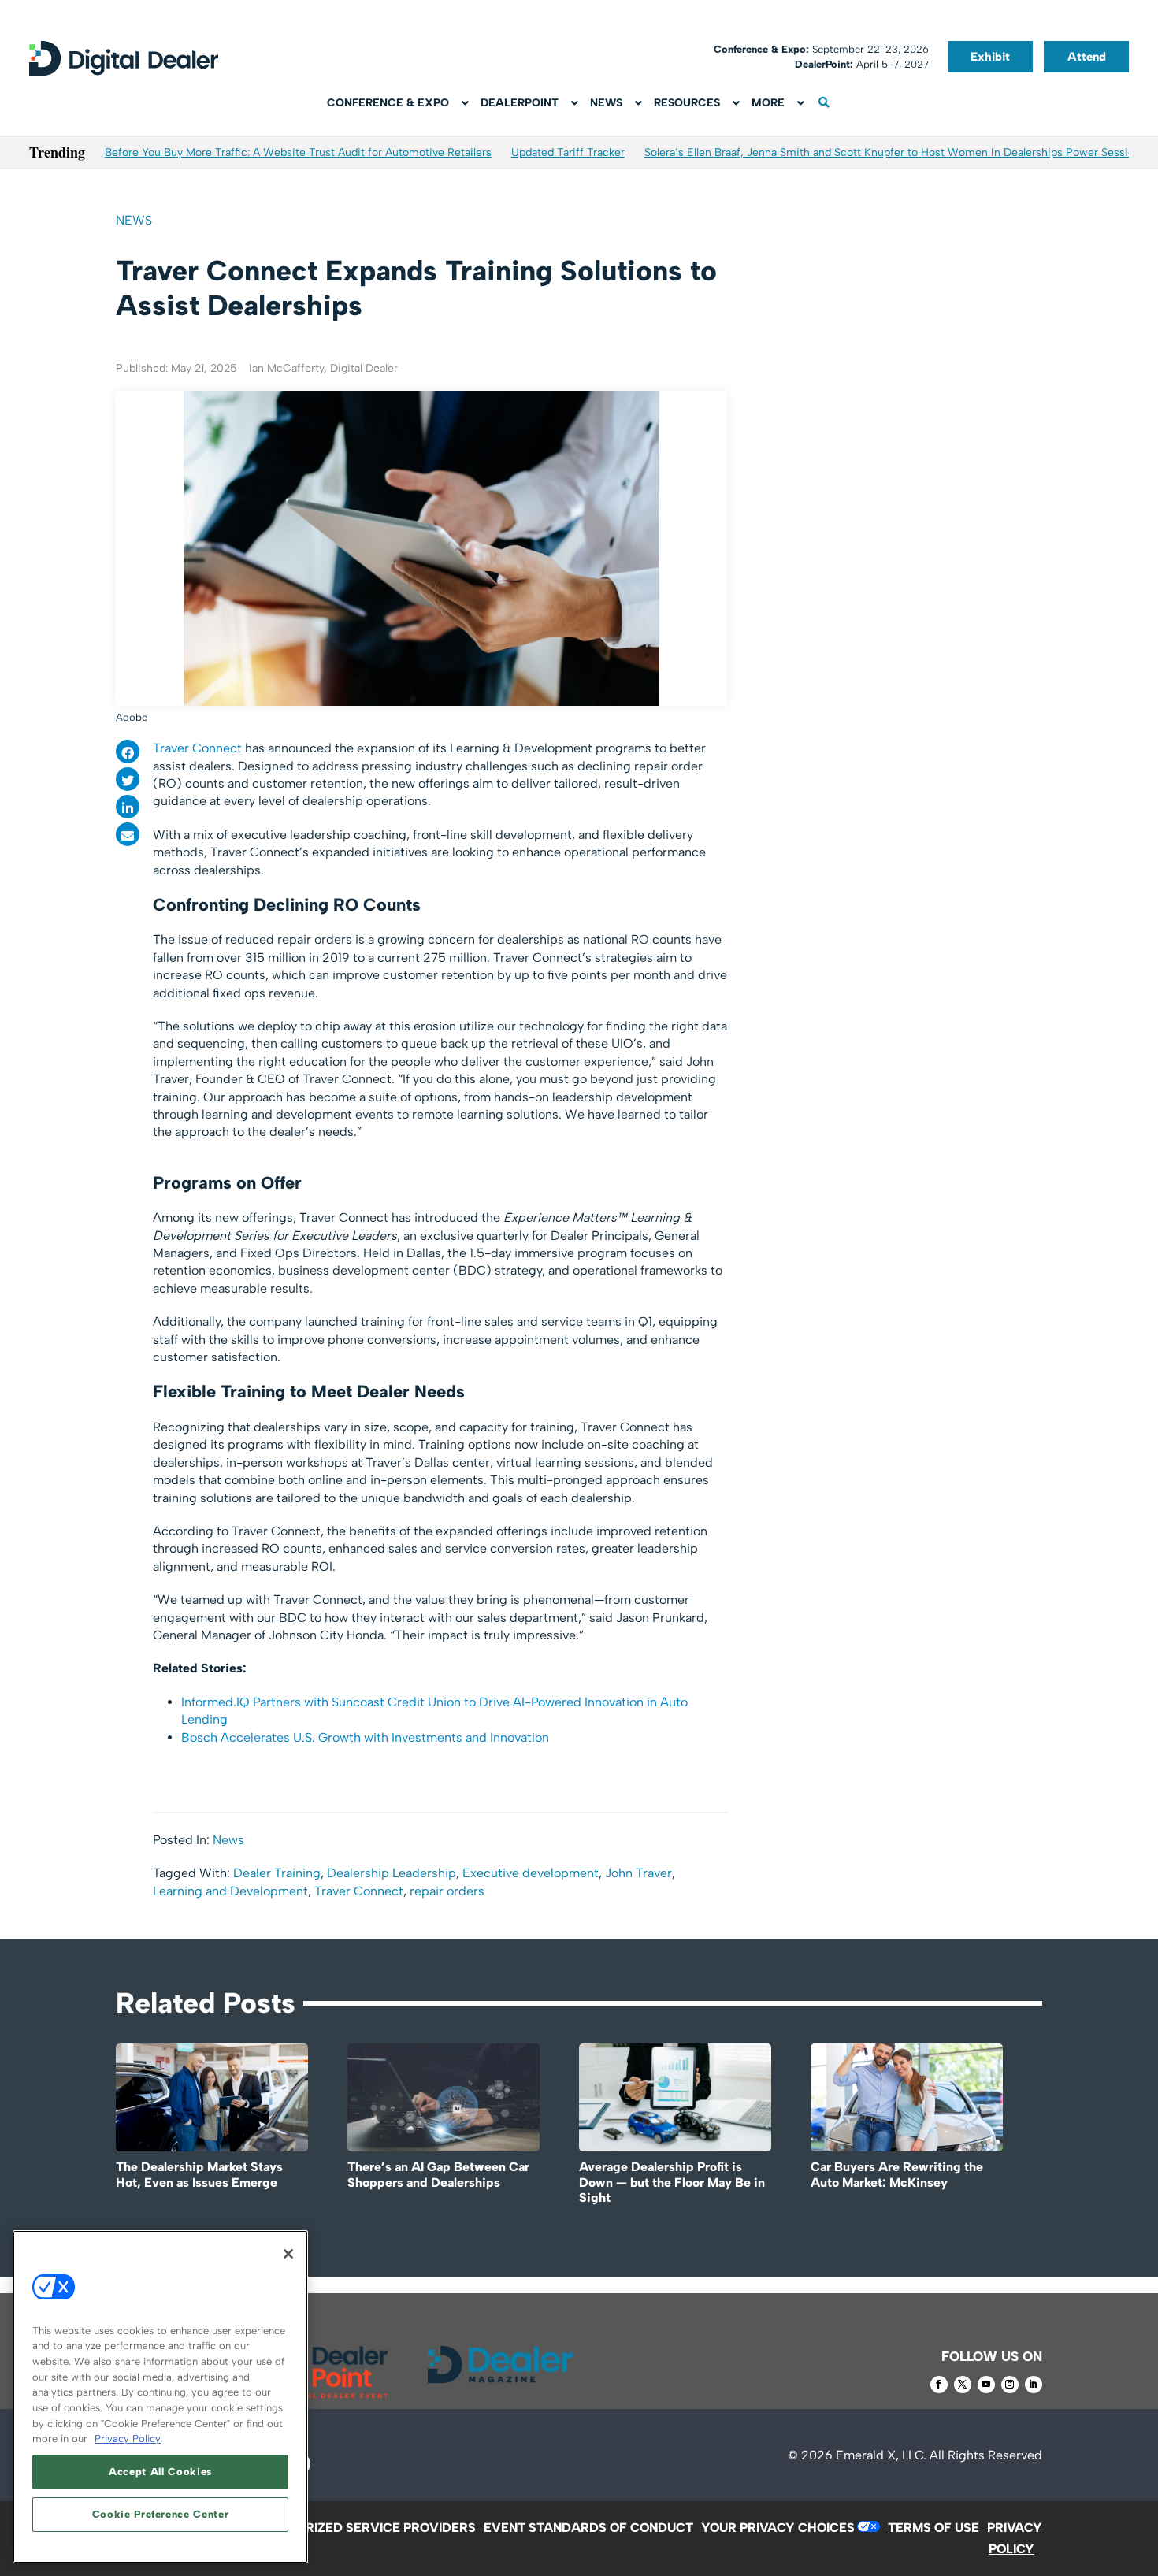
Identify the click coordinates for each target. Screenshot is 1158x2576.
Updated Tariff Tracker (568, 152)
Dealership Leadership (392, 1873)
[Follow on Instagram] (1010, 2385)
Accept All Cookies (160, 2472)
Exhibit (990, 57)
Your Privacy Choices (778, 2528)
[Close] (288, 2254)
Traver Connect (197, 748)
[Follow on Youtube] (986, 2385)
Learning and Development (230, 1891)
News (134, 220)
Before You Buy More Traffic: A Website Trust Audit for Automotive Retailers (298, 152)
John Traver (638, 1873)
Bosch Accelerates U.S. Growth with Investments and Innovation (365, 1737)
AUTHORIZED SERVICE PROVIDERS (368, 2528)
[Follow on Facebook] (939, 2385)
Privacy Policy (128, 2439)
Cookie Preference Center (161, 2514)
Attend (1087, 57)
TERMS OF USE (933, 2528)
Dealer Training (277, 1873)
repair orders (447, 1891)
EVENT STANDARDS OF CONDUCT (588, 2528)
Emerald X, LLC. (881, 2455)
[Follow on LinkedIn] (1034, 2385)
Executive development (531, 1873)
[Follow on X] (963, 2385)
